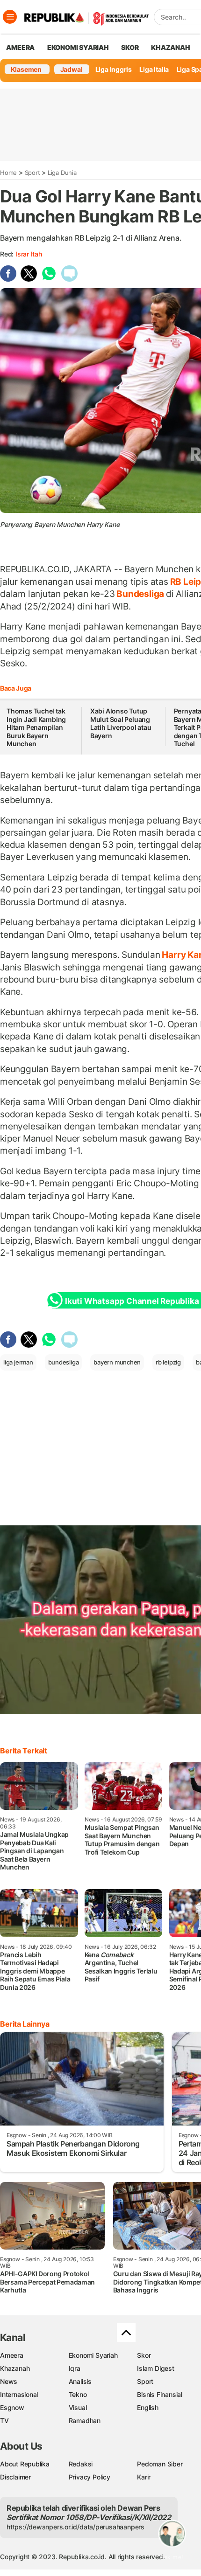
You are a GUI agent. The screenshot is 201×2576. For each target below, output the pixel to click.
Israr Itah (29, 254)
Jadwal (72, 69)
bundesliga (64, 1362)
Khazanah (15, 2368)
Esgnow (12, 2407)
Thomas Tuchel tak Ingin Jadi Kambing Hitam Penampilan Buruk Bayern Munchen (36, 727)
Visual (78, 2407)
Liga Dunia (62, 173)
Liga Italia (154, 69)
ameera (20, 47)
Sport (32, 173)
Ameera (12, 2355)
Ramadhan (85, 2420)
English (148, 2407)
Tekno (78, 2394)
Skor (144, 2355)
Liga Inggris (114, 69)
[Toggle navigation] (10, 17)
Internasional (19, 2394)
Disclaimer (15, 2477)
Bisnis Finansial (160, 2394)
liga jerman (18, 1362)
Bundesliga (140, 594)
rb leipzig (168, 1362)
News (9, 2381)
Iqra (75, 2368)
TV (4, 2420)
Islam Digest (155, 2368)
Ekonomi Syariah (78, 47)
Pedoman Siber (160, 2464)
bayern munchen (117, 1362)
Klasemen (26, 69)
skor (130, 47)
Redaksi (81, 2464)
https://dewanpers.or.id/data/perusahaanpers (75, 2527)
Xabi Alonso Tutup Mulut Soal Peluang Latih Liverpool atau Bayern (121, 723)
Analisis (80, 2381)
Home (8, 173)
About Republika (25, 2464)
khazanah (170, 47)
